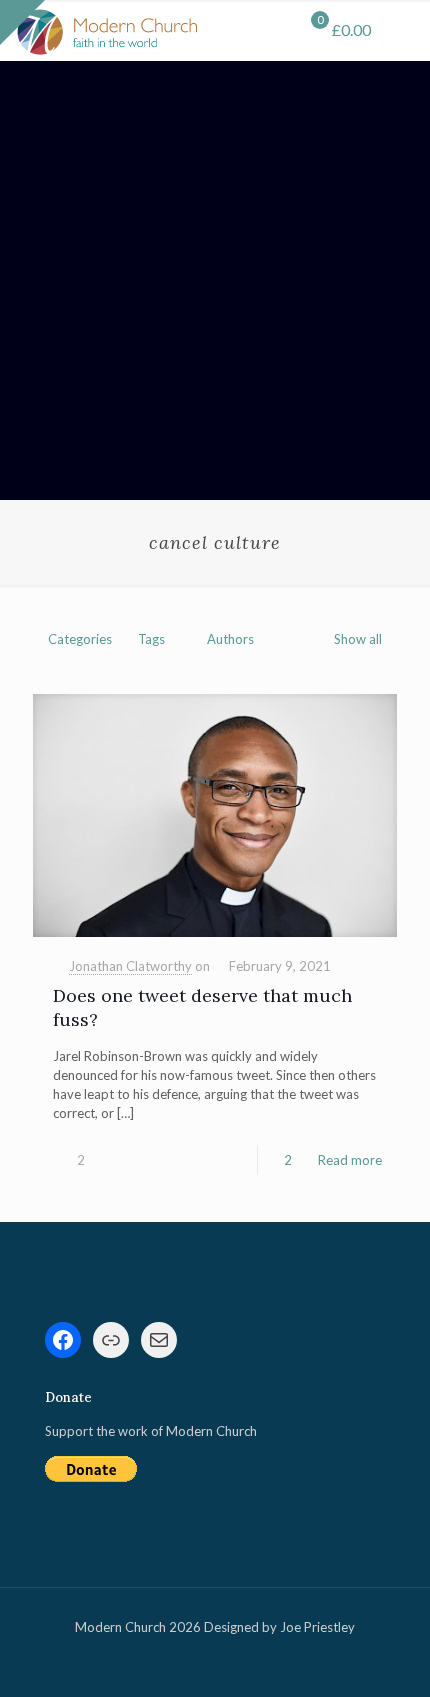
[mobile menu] (403, 30)
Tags (151, 639)
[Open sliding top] (22, 22)
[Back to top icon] (389, 1656)
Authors (230, 639)
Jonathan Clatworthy (130, 966)
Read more (350, 1160)
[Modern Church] (107, 30)
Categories (80, 639)
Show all (358, 639)
